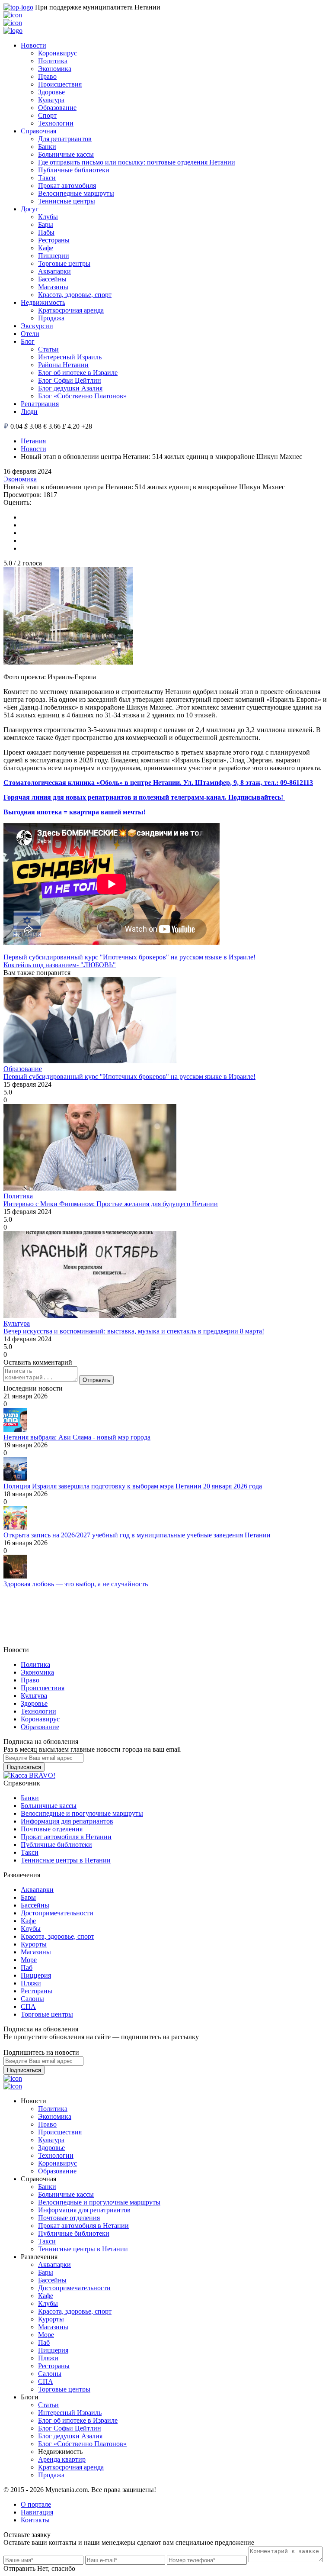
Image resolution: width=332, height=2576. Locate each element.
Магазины (53, 287)
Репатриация (40, 404)
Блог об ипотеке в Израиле (78, 373)
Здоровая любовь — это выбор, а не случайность (76, 1584)
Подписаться (24, 1767)
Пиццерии (54, 256)
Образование (57, 108)
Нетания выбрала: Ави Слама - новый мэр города (77, 1437)
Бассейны (52, 279)
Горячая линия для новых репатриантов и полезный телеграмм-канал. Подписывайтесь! (144, 797)
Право (47, 76)
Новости (34, 45)
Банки (47, 147)
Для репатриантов (65, 139)
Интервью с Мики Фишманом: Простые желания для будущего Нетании (111, 1204)
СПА (28, 2006)
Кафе (46, 248)
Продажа (51, 318)
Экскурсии (37, 326)
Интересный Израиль (70, 357)
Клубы (48, 217)
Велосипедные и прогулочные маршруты (82, 1813)
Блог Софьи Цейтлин (70, 380)
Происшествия (60, 84)
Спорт (47, 115)
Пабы (46, 232)
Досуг (30, 209)
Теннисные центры (67, 201)
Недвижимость (43, 302)
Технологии (56, 123)
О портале (36, 2504)
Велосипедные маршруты (76, 193)
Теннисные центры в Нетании (66, 1860)
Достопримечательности (57, 1913)
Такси (47, 178)
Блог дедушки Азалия (70, 388)
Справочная (38, 131)
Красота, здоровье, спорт (75, 295)
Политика (53, 61)
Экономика (55, 69)
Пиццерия (36, 1975)
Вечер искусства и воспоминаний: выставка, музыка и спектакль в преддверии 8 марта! (134, 1331)
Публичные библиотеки (74, 170)
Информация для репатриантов (67, 1821)
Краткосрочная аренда (71, 310)
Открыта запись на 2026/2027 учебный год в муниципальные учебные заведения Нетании (137, 1535)
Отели (30, 334)
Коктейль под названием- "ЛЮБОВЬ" (60, 965)
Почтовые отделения (52, 1829)
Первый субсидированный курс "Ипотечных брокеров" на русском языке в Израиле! (129, 957)
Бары (46, 224)
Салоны (32, 1999)
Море (29, 1960)
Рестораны (54, 240)
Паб (27, 1968)
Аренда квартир (62, 2459)
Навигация (37, 2512)
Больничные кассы (66, 154)
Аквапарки (54, 271)
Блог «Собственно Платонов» (82, 396)
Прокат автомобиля (67, 186)
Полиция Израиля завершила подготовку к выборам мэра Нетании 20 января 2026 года (133, 1486)
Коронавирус (57, 53)
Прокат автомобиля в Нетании (66, 1837)
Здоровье (51, 92)
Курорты (34, 1944)
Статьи (48, 349)
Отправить (96, 1380)
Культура (51, 100)
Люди (29, 412)
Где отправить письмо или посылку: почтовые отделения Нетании (137, 162)
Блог (28, 341)
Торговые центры (64, 263)
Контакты (35, 2520)
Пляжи (31, 1983)
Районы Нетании (63, 365)
